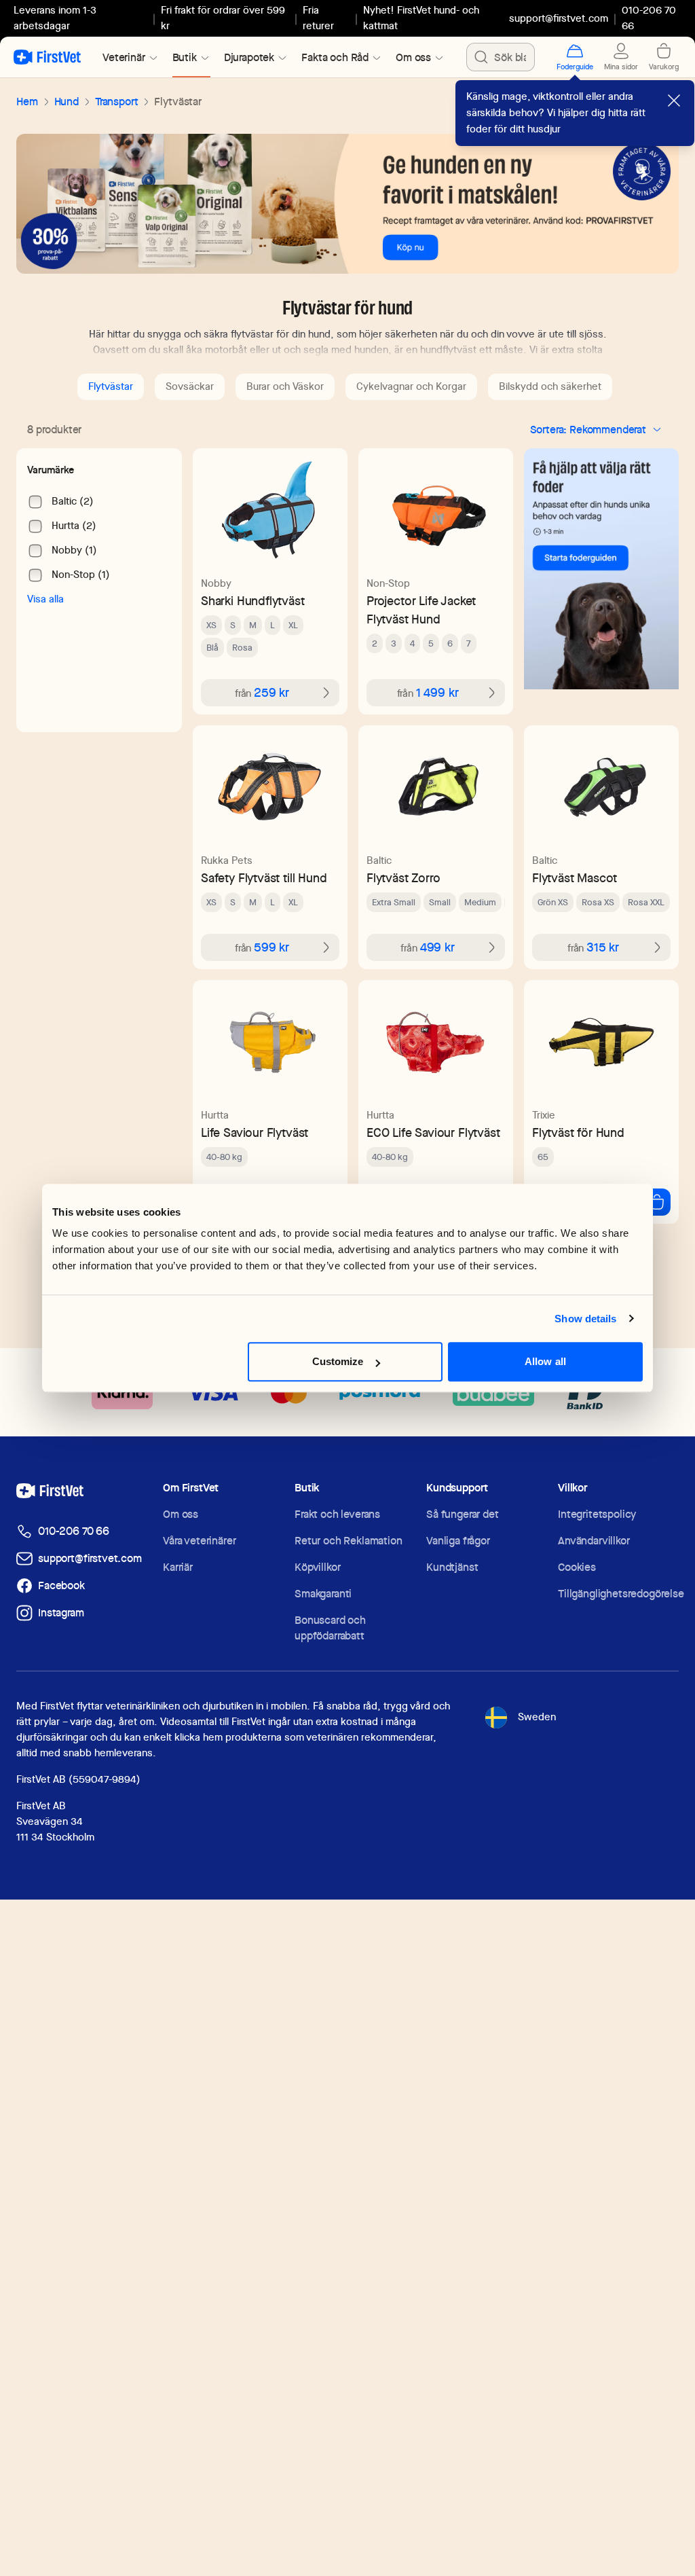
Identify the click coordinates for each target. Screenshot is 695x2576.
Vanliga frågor (458, 1541)
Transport (117, 102)
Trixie (544, 1115)
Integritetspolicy (597, 1514)
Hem (27, 102)
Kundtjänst (452, 1567)
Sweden (537, 1717)
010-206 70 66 (74, 1531)
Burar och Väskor (285, 386)
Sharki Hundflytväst (253, 601)
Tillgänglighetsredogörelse (621, 1594)
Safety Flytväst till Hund (264, 878)
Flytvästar (111, 386)
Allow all (545, 1361)
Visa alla (45, 599)
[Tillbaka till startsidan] (47, 57)
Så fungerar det (463, 1514)
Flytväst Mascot (575, 878)
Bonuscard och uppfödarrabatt (330, 1628)
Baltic (379, 860)
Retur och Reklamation (349, 1541)
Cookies (577, 1567)
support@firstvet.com (559, 18)
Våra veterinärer (199, 1541)
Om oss (181, 1514)
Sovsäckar (190, 386)
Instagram (61, 1613)
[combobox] (501, 57)
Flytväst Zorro (403, 878)
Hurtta (215, 1115)
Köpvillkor (317, 1567)
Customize (338, 1361)
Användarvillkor (594, 1541)
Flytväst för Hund (578, 1132)
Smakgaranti (323, 1594)
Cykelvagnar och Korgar (411, 386)
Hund (67, 102)
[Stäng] (674, 101)
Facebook (61, 1585)
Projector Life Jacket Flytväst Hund (421, 610)
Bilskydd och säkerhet (550, 386)
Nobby (216, 583)
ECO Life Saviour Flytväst (433, 1132)
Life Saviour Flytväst (255, 1132)
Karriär (178, 1567)
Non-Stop (388, 583)
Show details (585, 1319)
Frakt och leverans (337, 1514)
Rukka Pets (227, 860)
